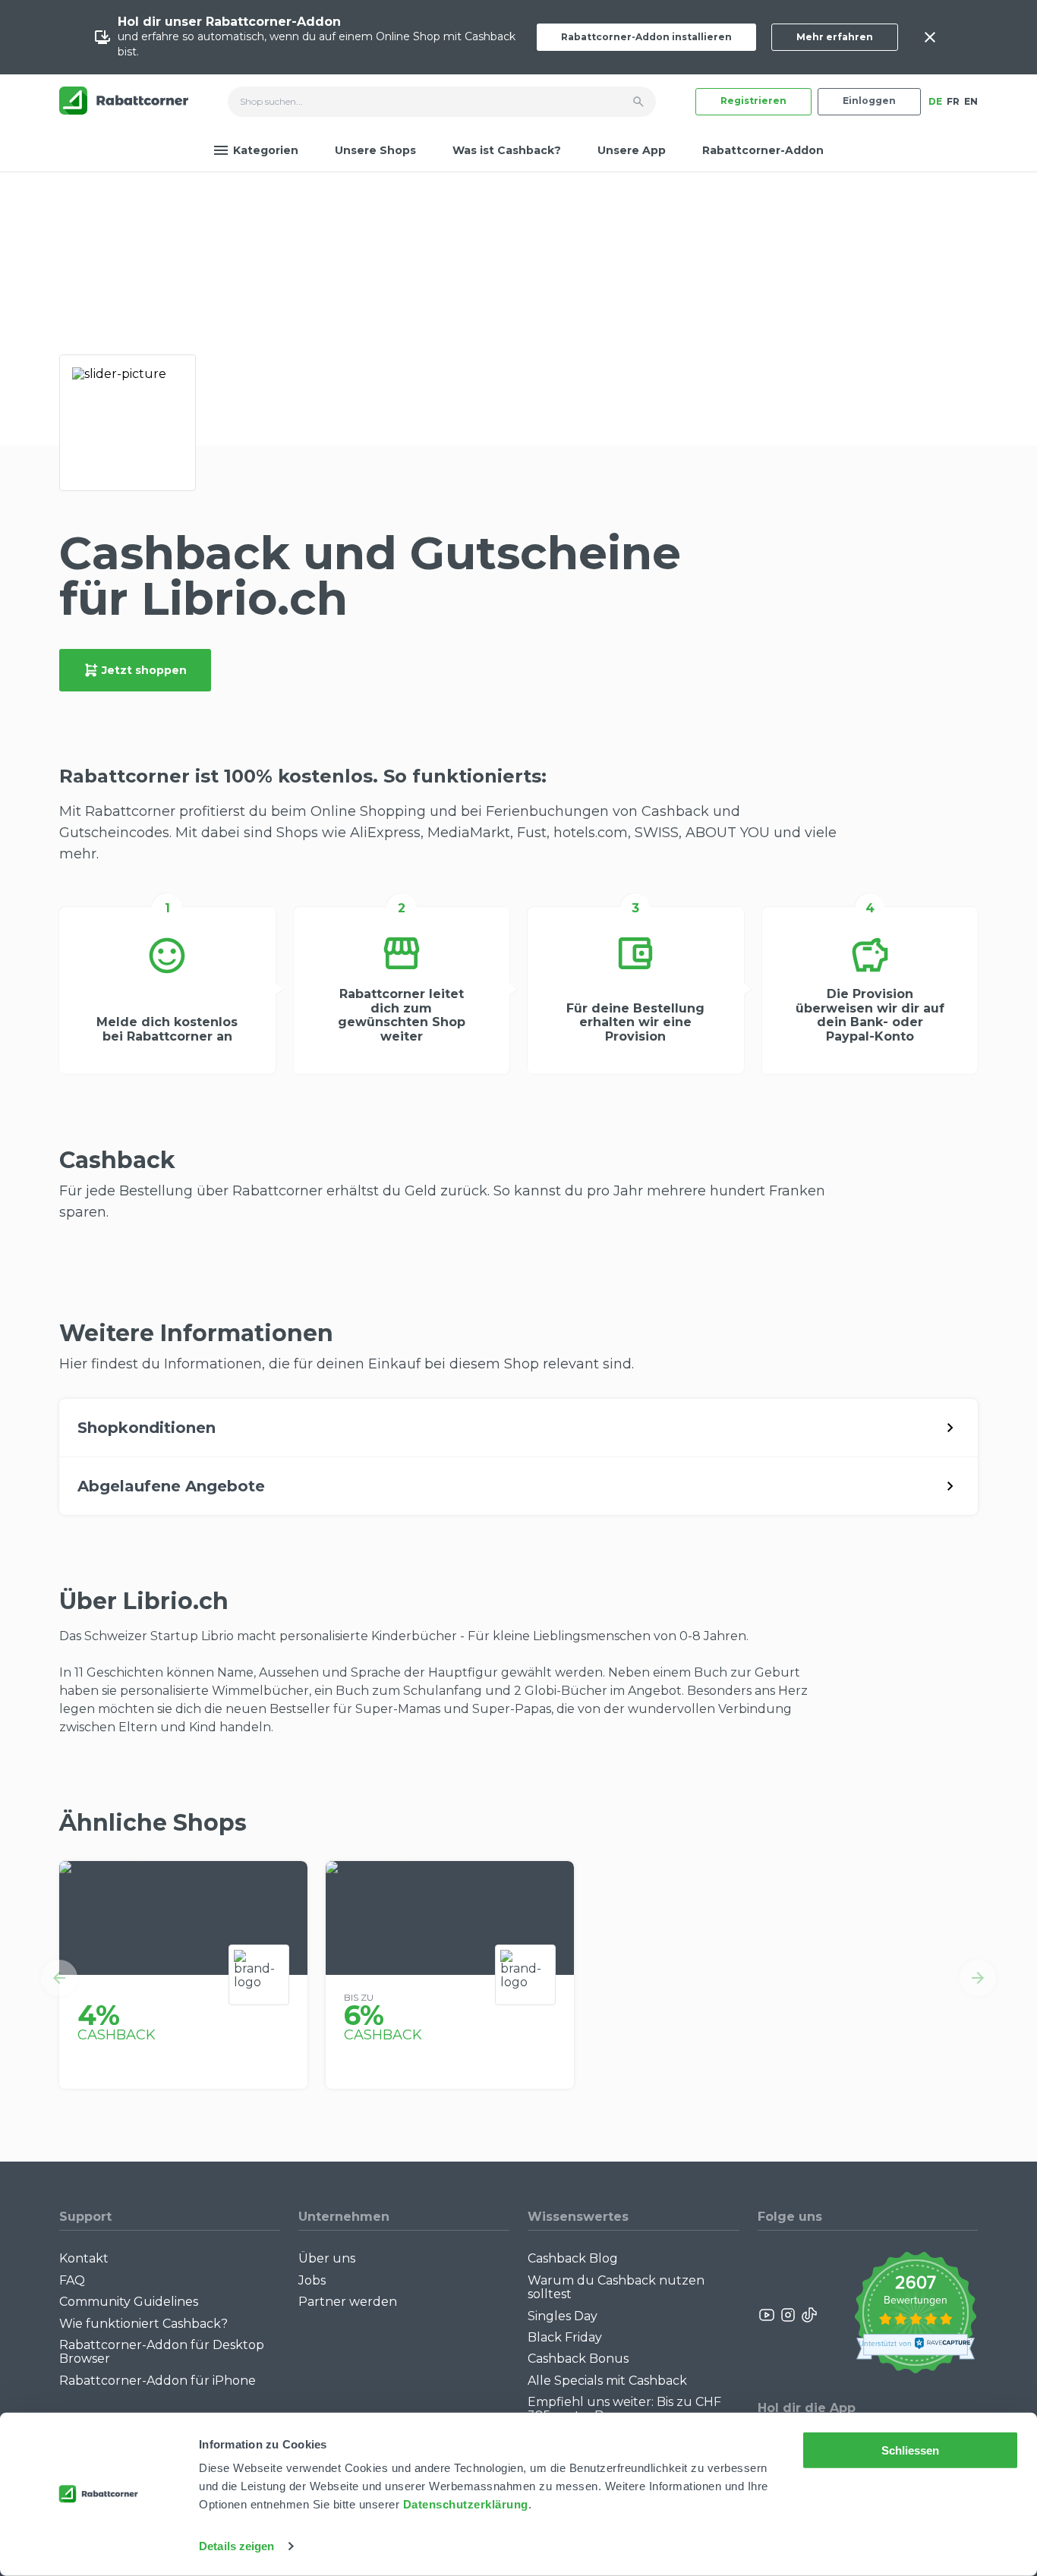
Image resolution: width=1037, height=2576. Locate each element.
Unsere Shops (375, 150)
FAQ (72, 2280)
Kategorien (266, 150)
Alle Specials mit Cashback (607, 2381)
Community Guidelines (129, 2302)
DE (935, 101)
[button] (59, 1978)
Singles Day (563, 2316)
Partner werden (348, 2302)
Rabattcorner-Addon (763, 150)
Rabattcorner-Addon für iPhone (158, 2381)
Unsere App (632, 150)
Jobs (312, 2280)
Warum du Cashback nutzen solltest (616, 2287)
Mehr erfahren (835, 37)
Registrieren (753, 101)
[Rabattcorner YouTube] (768, 2315)
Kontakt (84, 2258)
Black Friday (565, 2337)
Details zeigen (236, 2546)
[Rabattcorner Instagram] (788, 2315)
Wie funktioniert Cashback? (143, 2324)
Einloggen (869, 101)
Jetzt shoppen (144, 670)
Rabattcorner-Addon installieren (646, 37)
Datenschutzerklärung (466, 2504)
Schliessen (911, 2450)
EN (971, 101)
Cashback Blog (573, 2258)
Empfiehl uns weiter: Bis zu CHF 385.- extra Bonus (624, 2409)
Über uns (327, 2258)
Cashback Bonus (578, 2359)
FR (953, 101)
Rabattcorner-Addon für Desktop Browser (162, 2352)
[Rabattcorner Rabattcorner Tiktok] (808, 2315)
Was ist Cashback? (507, 150)
